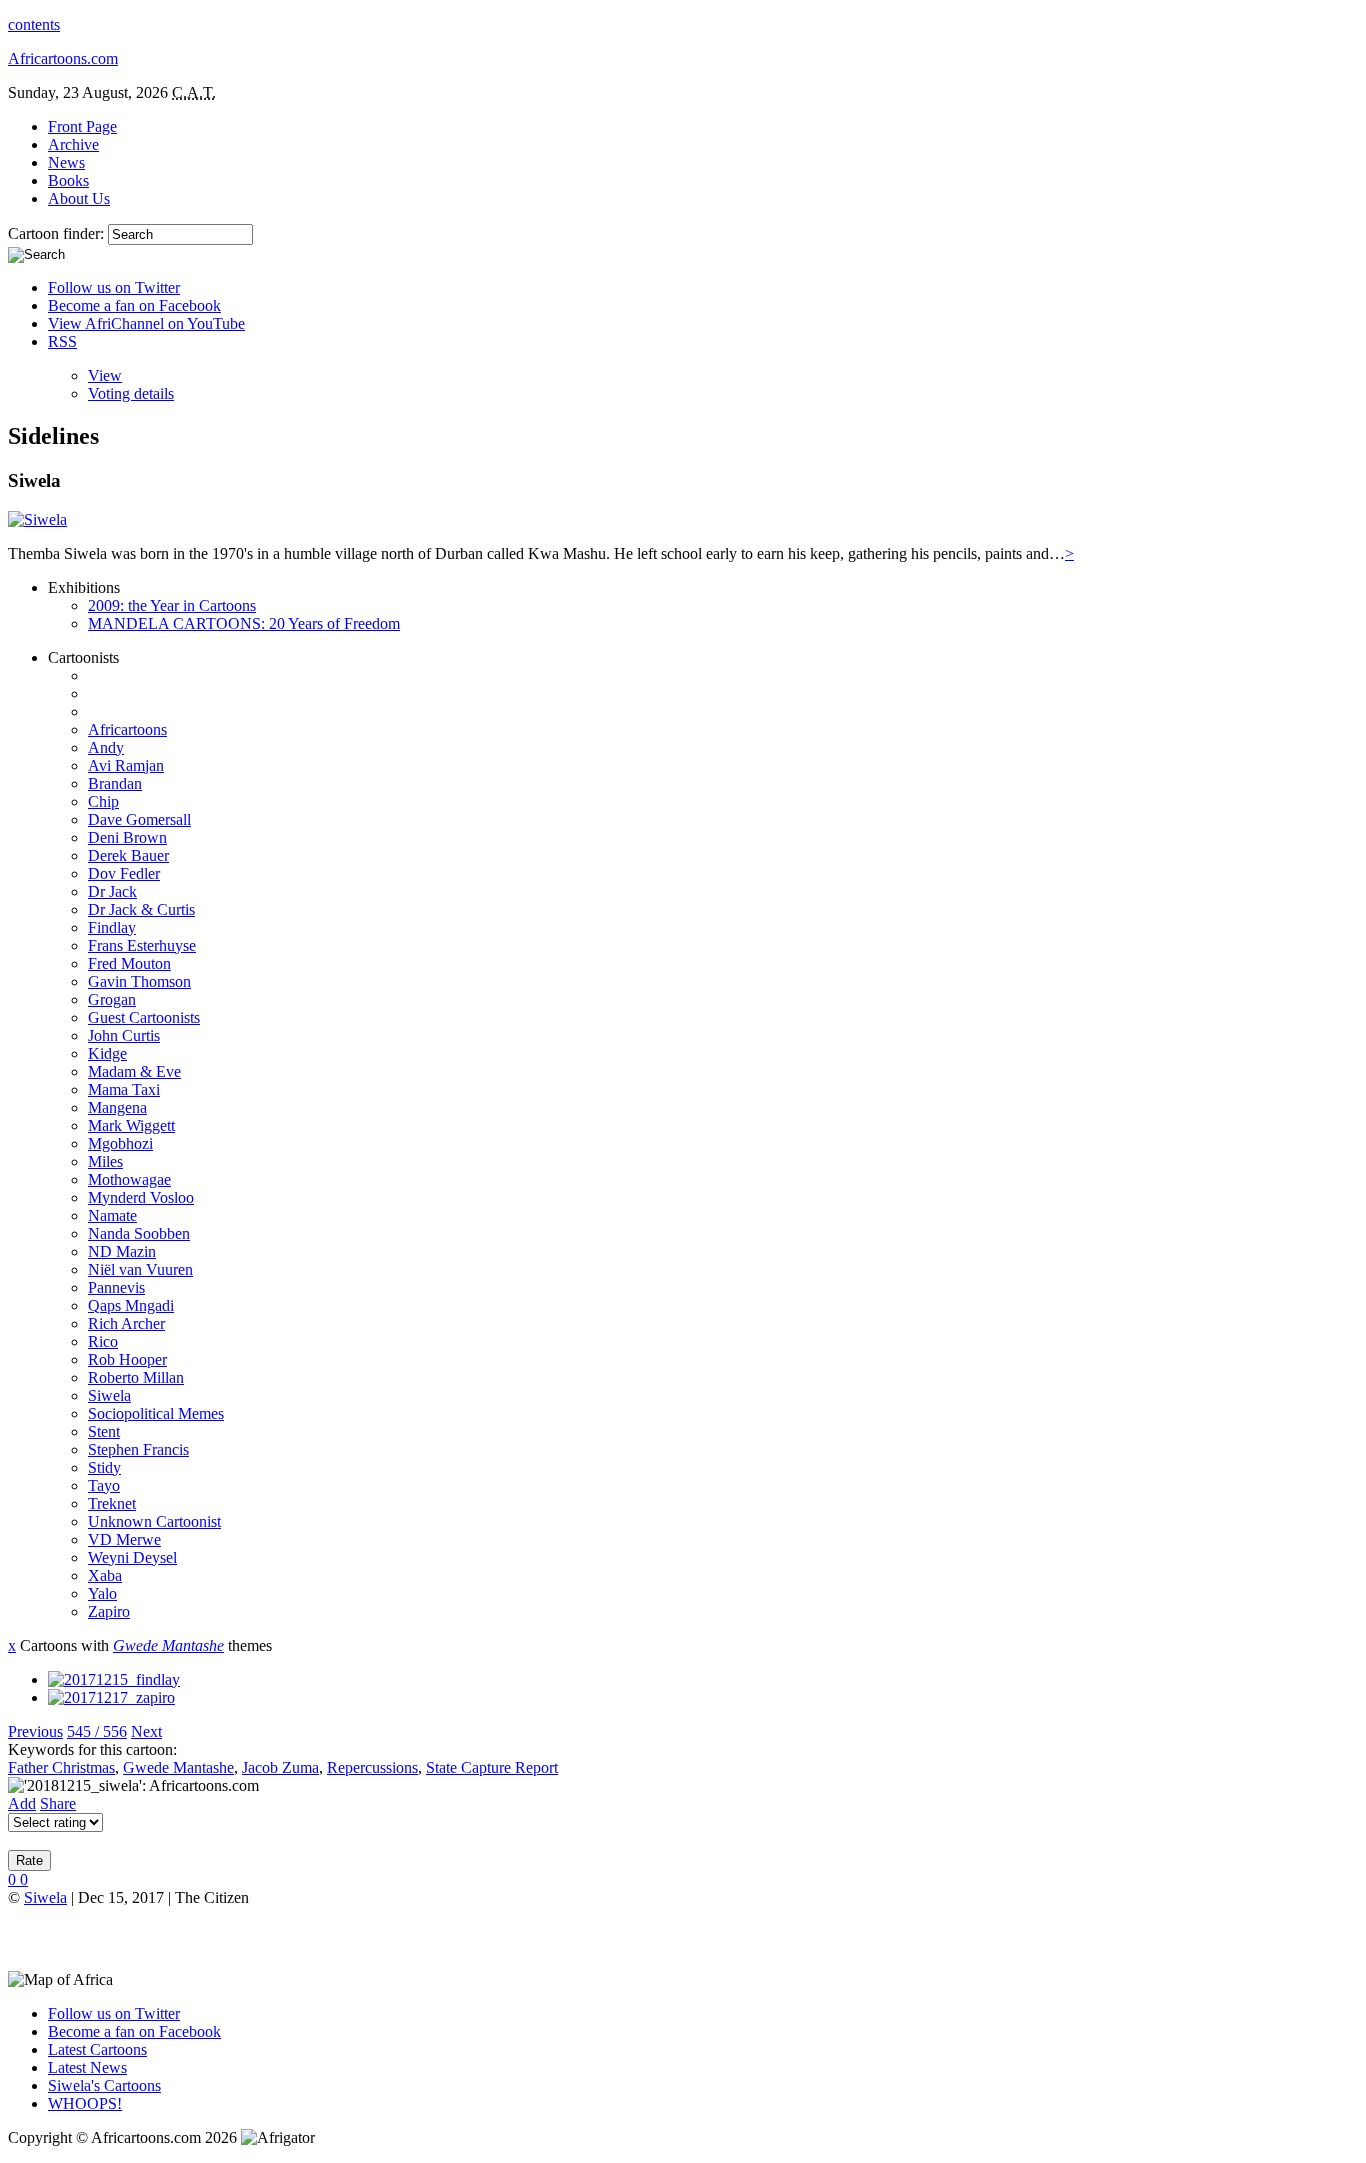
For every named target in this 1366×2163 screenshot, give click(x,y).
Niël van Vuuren (140, 1269)
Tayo (104, 1485)
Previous (35, 1731)
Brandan (115, 783)
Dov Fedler (124, 873)
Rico (103, 1341)
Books (68, 180)
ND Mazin (122, 1251)
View (105, 375)
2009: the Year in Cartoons (172, 605)
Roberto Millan (136, 1377)
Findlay (112, 927)
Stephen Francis (138, 1449)
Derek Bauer (128, 855)
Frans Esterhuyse (142, 945)
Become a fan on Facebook (134, 305)
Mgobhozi (120, 1143)
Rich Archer (126, 1323)
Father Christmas (61, 1767)
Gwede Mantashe (168, 1645)
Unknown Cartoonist (154, 1521)
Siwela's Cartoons (104, 2085)
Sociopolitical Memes (156, 1413)
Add (22, 1803)
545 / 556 (97, 1731)
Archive (73, 144)
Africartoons (127, 729)
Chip (103, 801)
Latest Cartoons (97, 2049)
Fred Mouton (129, 963)
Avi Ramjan (126, 765)
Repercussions (372, 1767)
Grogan (112, 999)
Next (146, 1731)
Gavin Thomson (139, 981)
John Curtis (124, 1035)
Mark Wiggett (131, 1125)
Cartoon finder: (58, 233)
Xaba (105, 1575)
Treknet (112, 1503)
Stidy (104, 1467)
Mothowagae (129, 1179)
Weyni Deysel (132, 1557)
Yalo (102, 1593)
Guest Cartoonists (144, 1017)
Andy (106, 747)
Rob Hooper (127, 1359)
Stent (104, 1431)
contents (34, 24)
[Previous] (114, 1679)
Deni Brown (127, 837)
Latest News (87, 2067)
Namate (112, 1215)
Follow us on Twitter (114, 287)
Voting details (131, 393)
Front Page (82, 126)
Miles (105, 1161)
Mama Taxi (124, 1089)
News (66, 162)
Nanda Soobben (139, 1233)
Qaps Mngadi (131, 1305)
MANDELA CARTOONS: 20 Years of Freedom (244, 623)
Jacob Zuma (280, 1767)
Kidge (107, 1053)
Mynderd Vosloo (141, 1197)
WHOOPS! (85, 2103)
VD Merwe (124, 1539)
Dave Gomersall (139, 819)
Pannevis (116, 1287)
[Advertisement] (242, 1937)
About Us (79, 198)
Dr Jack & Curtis (141, 909)
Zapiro (109, 1611)
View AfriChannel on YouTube (146, 323)
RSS (62, 341)
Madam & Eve (134, 1071)
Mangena (117, 1107)
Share (58, 1803)
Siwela (109, 1395)
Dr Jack (112, 891)
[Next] (111, 1697)
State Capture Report (492, 1767)
